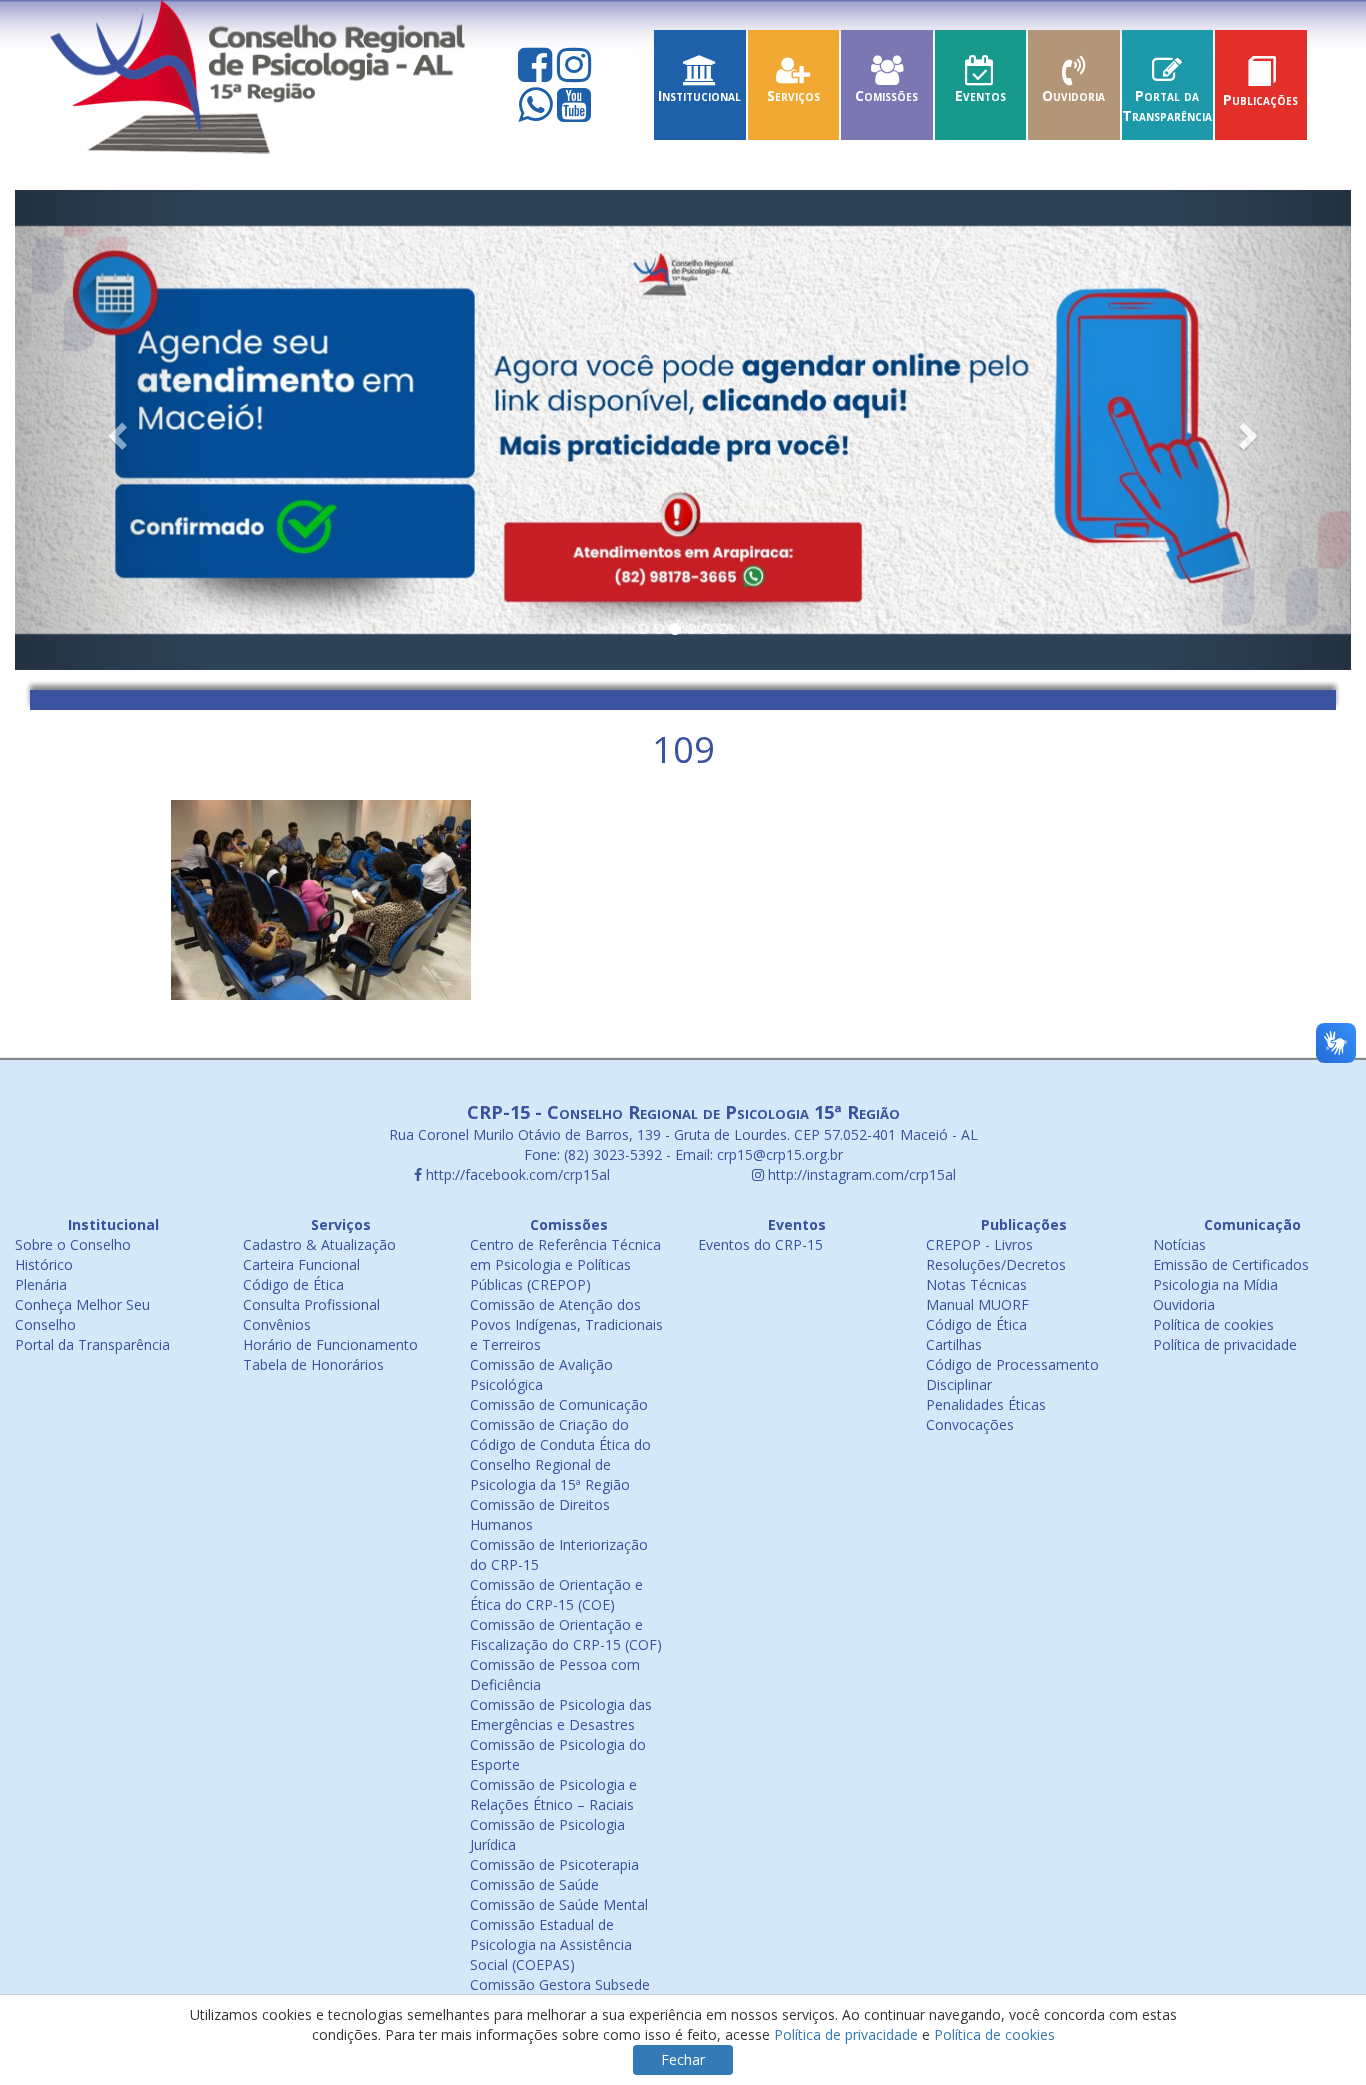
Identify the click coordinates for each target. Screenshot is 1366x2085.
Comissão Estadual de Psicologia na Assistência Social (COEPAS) (551, 1944)
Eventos (980, 95)
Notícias (1179, 1244)
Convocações (970, 1424)
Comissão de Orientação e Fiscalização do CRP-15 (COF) (566, 1634)
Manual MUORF (977, 1304)
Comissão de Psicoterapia (554, 1864)
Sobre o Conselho (73, 1244)
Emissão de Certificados (1231, 1264)
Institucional (699, 95)
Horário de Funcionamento (330, 1344)
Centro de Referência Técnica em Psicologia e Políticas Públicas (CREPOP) (565, 1264)
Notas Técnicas (976, 1284)
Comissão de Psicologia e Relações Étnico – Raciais (553, 1794)
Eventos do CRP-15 (760, 1244)
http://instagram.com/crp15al (860, 1174)
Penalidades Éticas (986, 1404)
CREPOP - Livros (979, 1244)
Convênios (277, 1324)
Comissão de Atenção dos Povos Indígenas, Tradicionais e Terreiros (566, 1324)
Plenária (41, 1284)
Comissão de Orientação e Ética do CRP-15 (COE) (556, 1594)
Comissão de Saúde (534, 1884)
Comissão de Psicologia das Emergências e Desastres (561, 1714)
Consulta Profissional (311, 1304)
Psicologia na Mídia (1215, 1284)
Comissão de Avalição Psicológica (541, 1374)
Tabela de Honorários (313, 1364)
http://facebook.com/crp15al (516, 1174)
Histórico (44, 1264)
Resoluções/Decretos (996, 1264)
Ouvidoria (1073, 95)
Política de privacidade (1225, 1344)
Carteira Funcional (301, 1264)
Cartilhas (954, 1344)
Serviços (793, 95)
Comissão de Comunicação (559, 1404)
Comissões (886, 95)
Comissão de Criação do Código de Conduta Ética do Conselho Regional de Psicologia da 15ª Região (560, 1454)
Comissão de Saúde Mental (559, 1904)
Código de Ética (293, 1284)
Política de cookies (1213, 1324)
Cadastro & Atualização (319, 1244)
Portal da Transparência (1167, 105)
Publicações (1260, 99)
